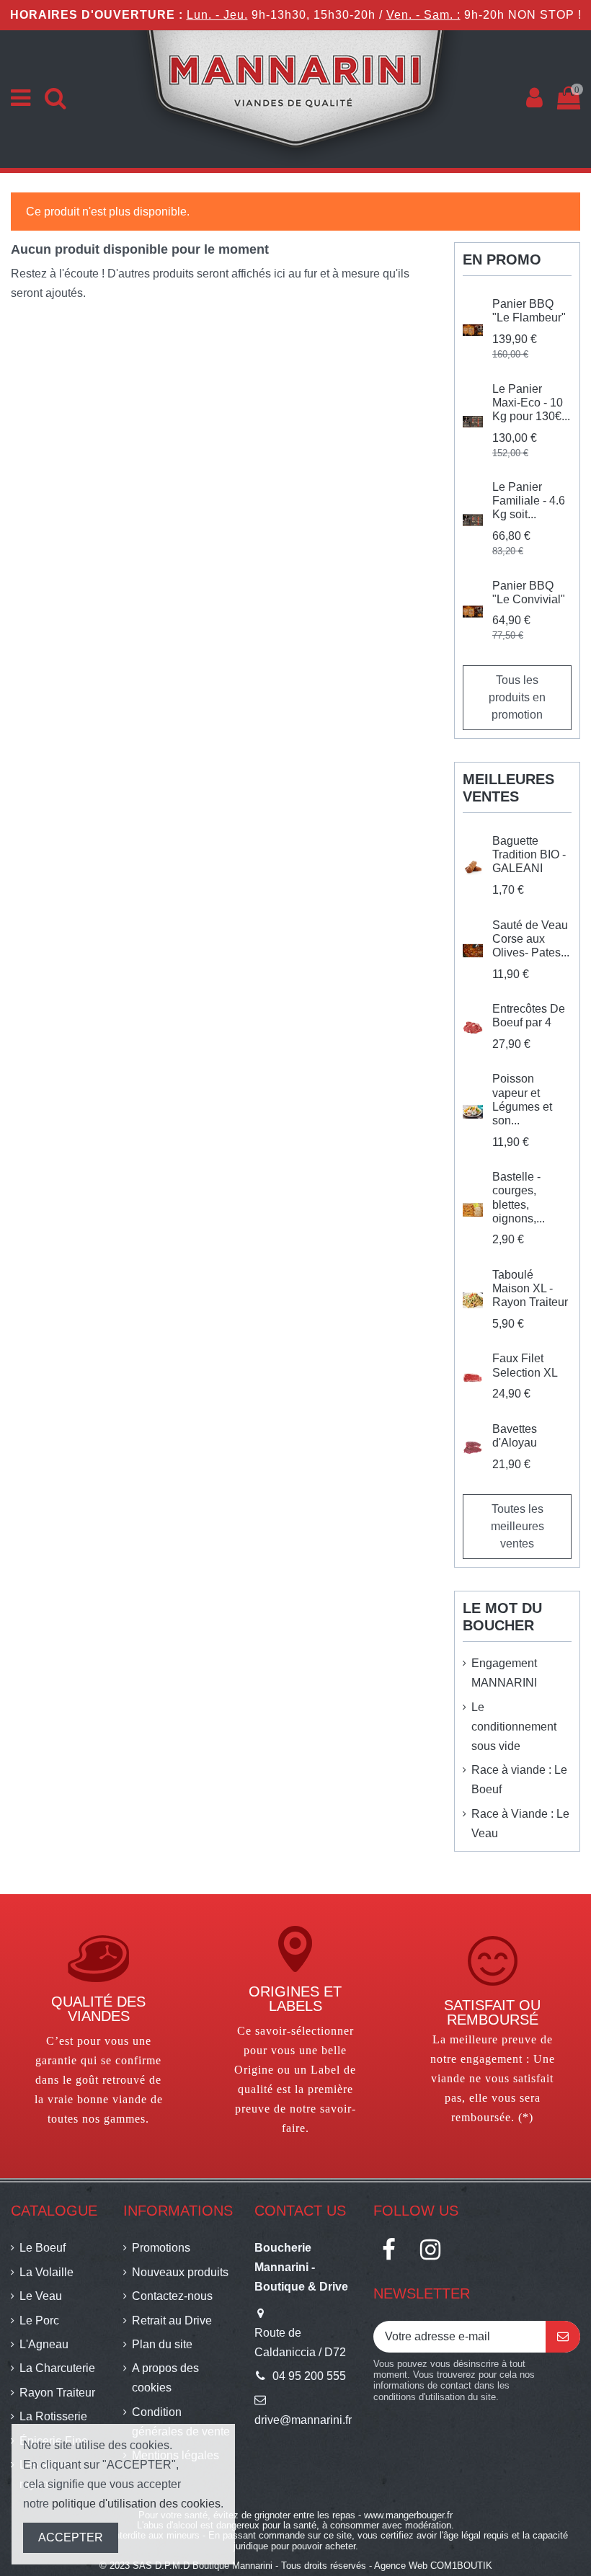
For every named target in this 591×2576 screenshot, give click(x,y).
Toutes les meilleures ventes (517, 1526)
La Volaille (46, 2272)
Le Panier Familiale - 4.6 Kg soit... (529, 501)
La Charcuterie (57, 2368)
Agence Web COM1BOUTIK (433, 2566)
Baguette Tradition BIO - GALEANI (529, 854)
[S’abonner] (563, 2336)
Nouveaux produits (180, 2272)
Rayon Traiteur (57, 2393)
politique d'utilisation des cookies (136, 2504)
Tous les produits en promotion (517, 697)
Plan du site (162, 2344)
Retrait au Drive (172, 2320)
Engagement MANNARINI (504, 1673)
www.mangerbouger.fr (408, 2515)
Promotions (161, 2248)
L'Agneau (44, 2344)
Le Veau (41, 2296)
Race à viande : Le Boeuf (519, 1780)
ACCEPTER (71, 2537)
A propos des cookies (165, 2378)
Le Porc (39, 2320)
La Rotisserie (53, 2416)
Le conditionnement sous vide (514, 1727)
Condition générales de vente (181, 2422)
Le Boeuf (43, 2248)
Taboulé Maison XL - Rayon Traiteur (530, 1288)
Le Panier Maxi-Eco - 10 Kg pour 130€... (531, 403)
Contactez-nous (172, 2296)
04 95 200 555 (309, 2376)
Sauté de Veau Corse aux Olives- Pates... (531, 939)
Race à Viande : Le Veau (520, 1824)
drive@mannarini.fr (303, 2420)
